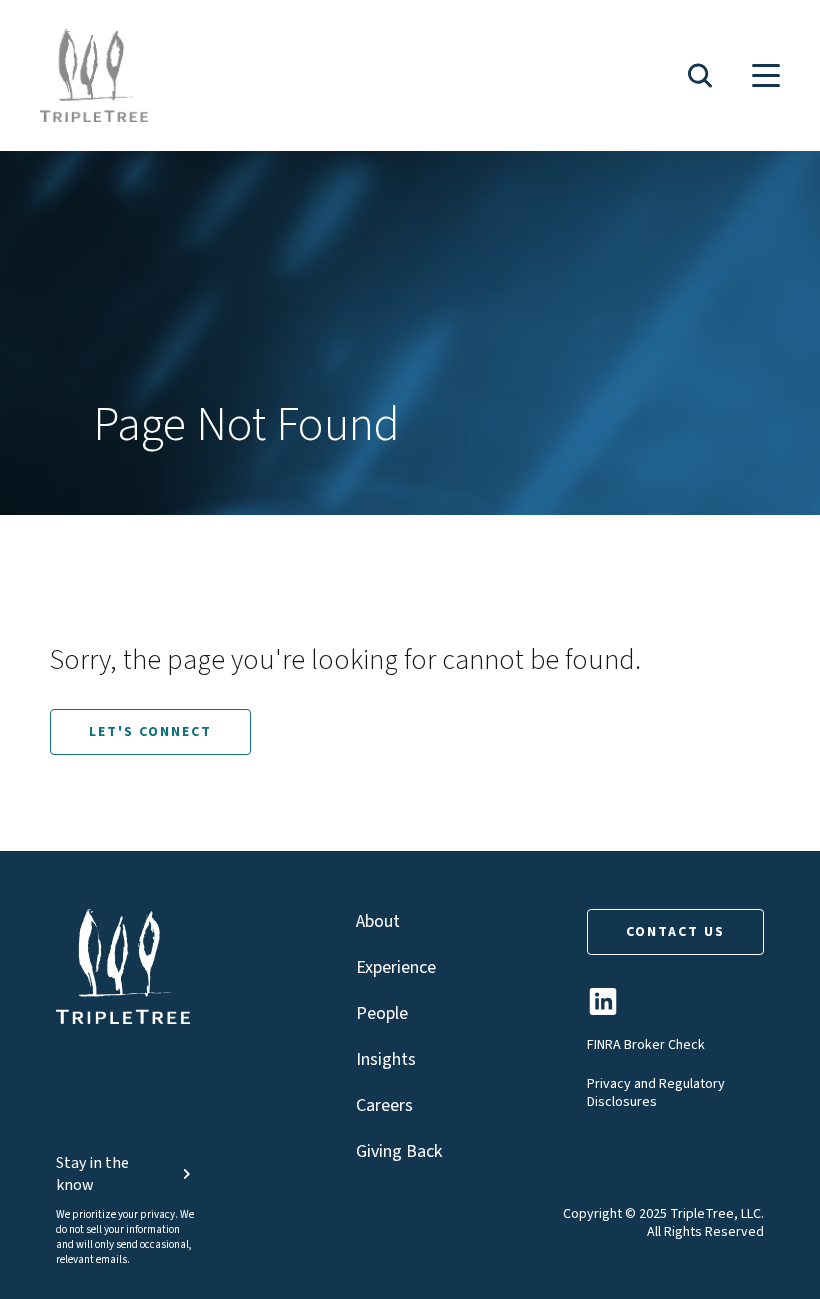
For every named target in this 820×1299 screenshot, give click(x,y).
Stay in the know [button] (92, 1174)
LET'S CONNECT (150, 732)
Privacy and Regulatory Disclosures (656, 1093)
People (382, 1013)
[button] (700, 75)
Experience (396, 967)
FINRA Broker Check (646, 1045)
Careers (384, 1105)
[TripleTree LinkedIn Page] (603, 1009)
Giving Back (399, 1151)
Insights (386, 1059)
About (378, 921)
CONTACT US (675, 932)
